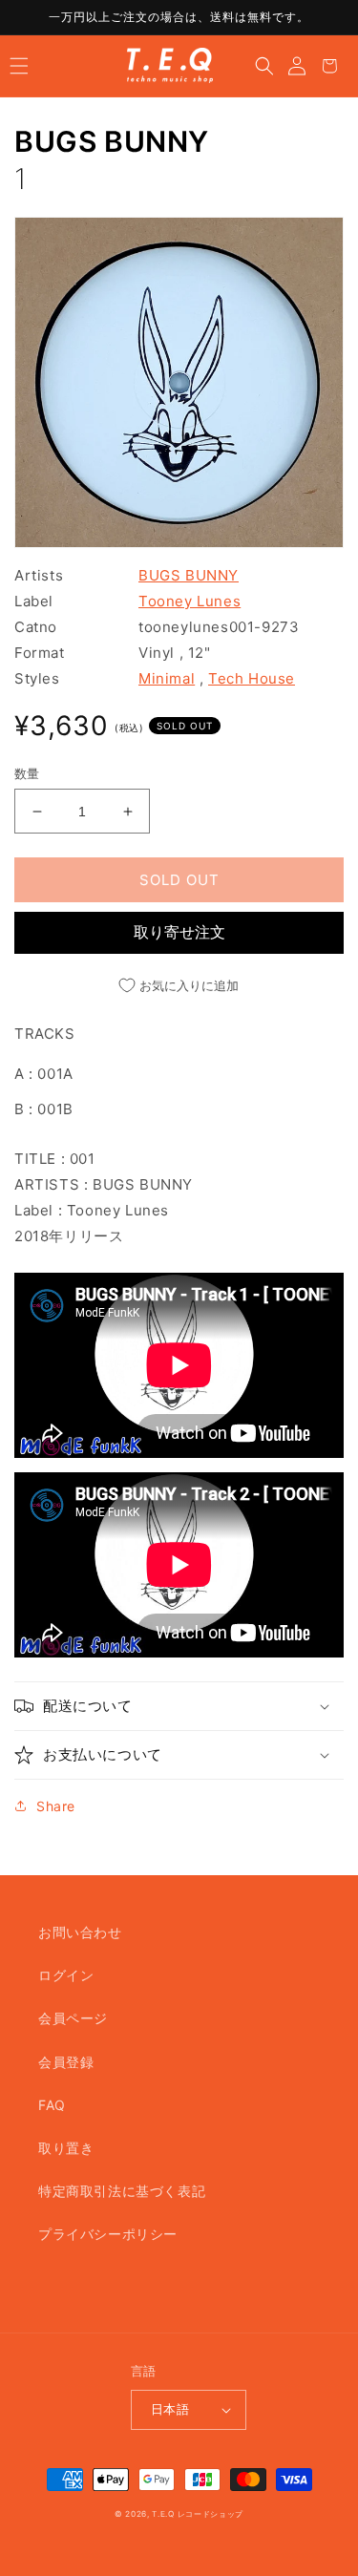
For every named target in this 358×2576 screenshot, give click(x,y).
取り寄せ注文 (179, 932)
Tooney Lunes (190, 601)
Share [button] (56, 1806)
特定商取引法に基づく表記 (122, 2191)
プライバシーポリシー (108, 2234)
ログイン (66, 1975)
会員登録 (66, 2062)
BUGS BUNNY (112, 141)
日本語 (170, 2409)
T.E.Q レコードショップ (198, 2514)
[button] (19, 66)
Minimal (167, 678)
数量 (27, 773)
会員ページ (73, 2018)
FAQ (52, 2105)
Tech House (252, 678)
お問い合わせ (80, 1932)
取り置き (66, 2148)
